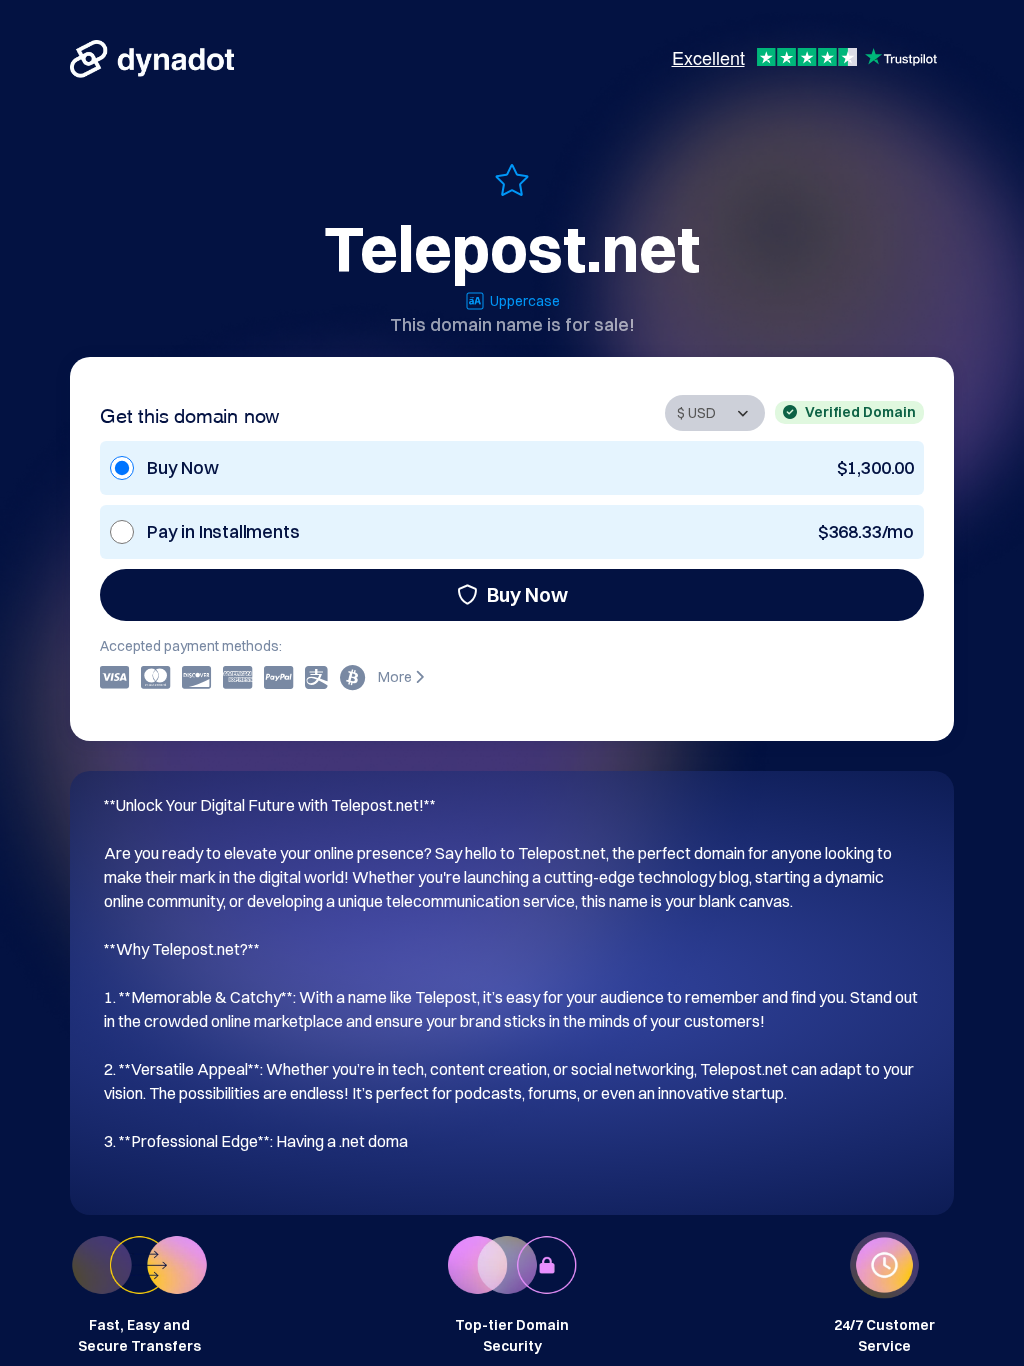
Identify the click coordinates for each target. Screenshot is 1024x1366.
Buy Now (527, 594)
